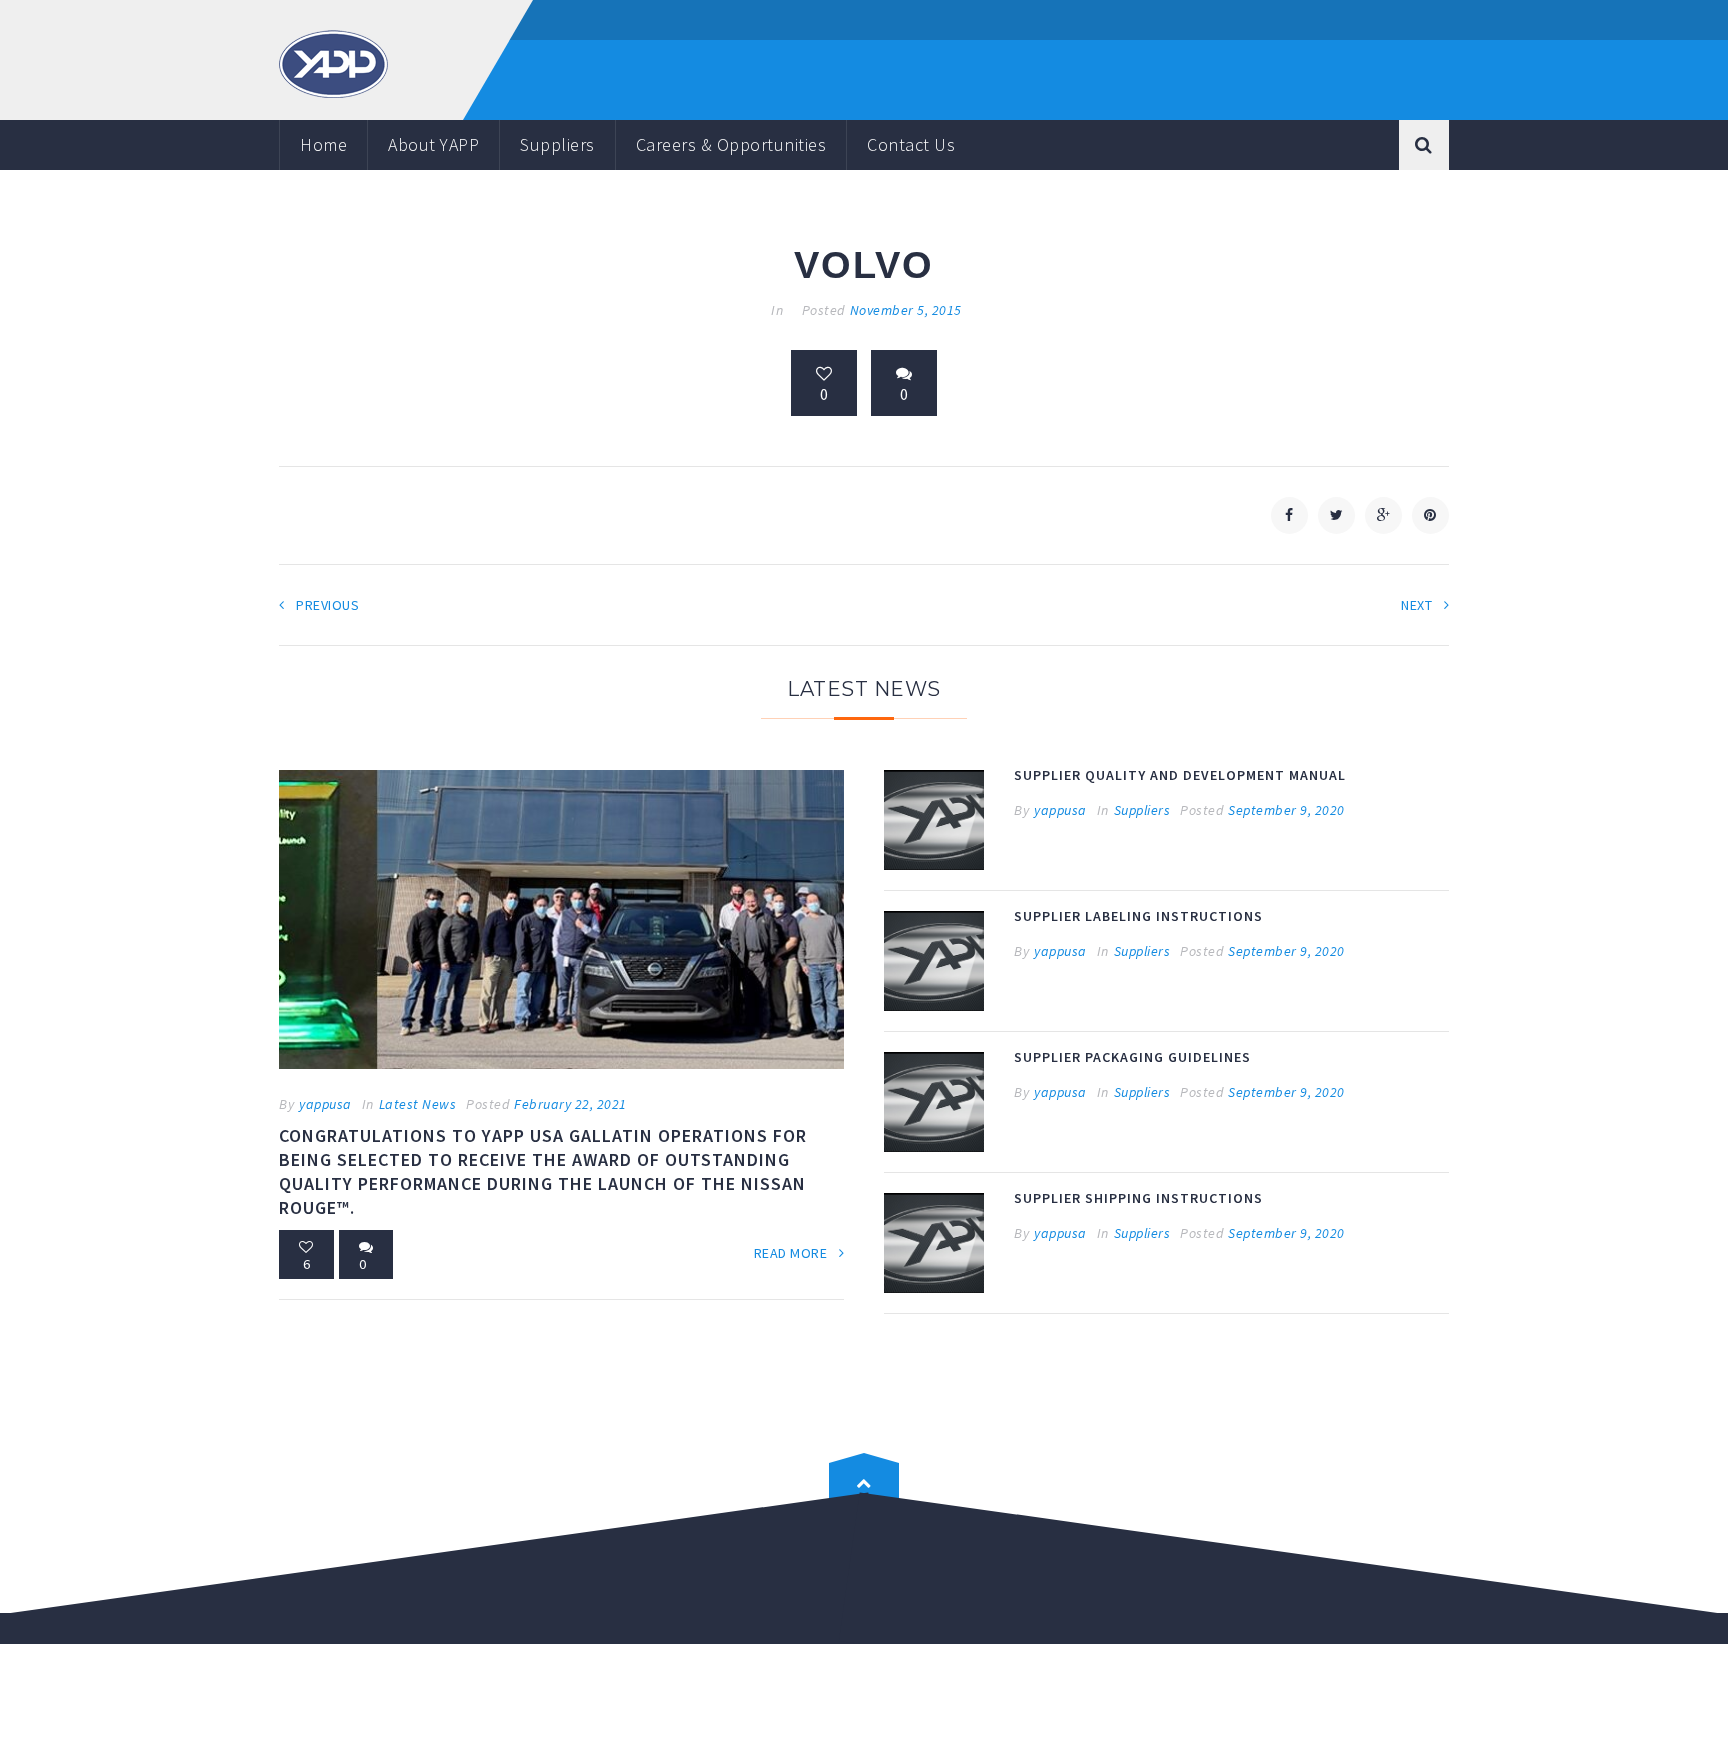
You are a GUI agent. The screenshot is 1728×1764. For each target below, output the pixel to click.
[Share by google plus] (1383, 515)
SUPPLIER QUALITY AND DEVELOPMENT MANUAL (1180, 775)
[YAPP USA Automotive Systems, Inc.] (333, 62)
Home (323, 144)
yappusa (325, 1104)
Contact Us (911, 144)
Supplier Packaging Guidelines (1132, 1057)
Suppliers (557, 144)
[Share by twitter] (1336, 515)
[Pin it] (1430, 515)
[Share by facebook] (1289, 515)
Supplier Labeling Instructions (1138, 916)
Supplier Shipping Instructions (1138, 1198)
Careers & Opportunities (731, 144)
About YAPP (433, 144)
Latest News (418, 1104)
